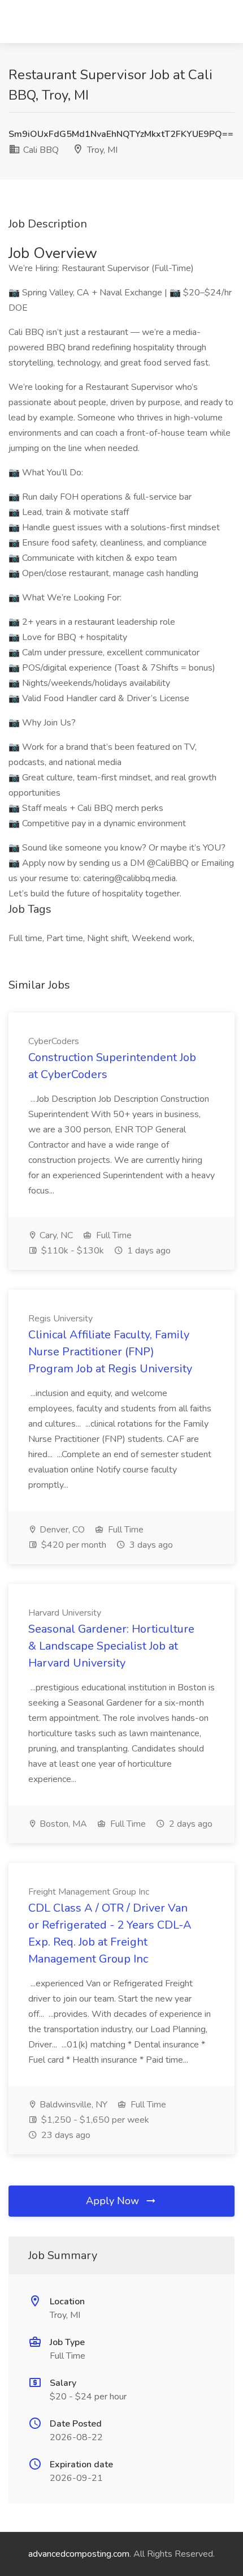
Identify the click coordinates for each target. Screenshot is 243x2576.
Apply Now (114, 2201)
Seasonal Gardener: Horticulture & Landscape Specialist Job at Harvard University (111, 1646)
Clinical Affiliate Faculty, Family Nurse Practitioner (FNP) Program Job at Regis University (110, 1352)
